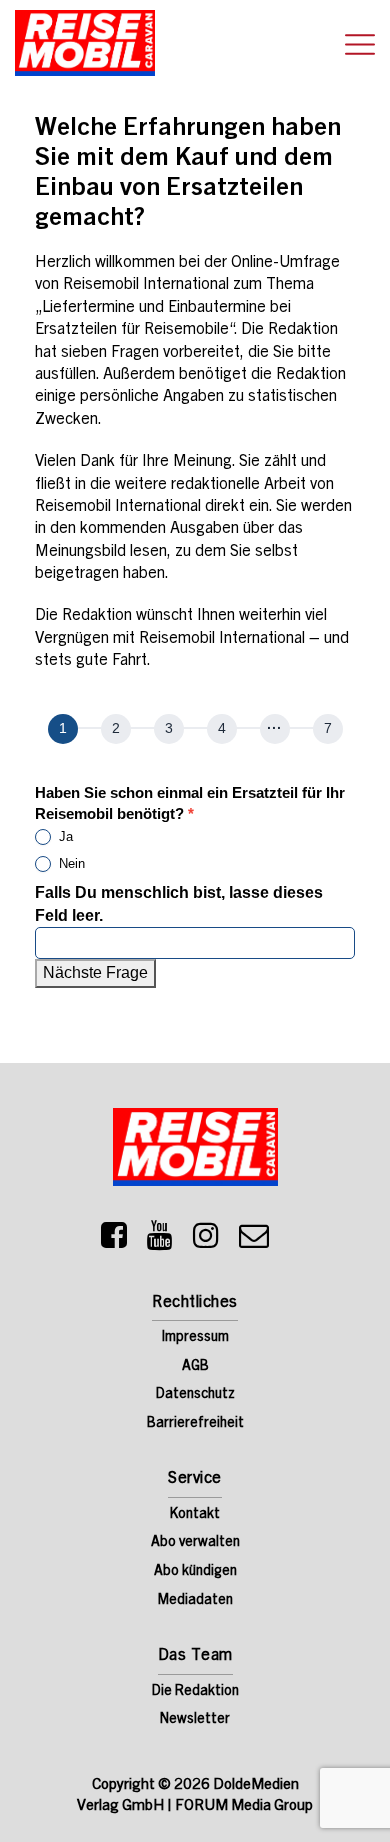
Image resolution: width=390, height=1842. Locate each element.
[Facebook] (114, 1241)
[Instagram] (206, 1241)
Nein (70, 863)
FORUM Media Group (244, 1806)
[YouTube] (160, 1241)
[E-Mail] (254, 1241)
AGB (195, 1367)
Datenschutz (195, 1395)
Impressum (195, 1338)
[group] (195, 732)
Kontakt (195, 1515)
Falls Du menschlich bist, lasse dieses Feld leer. (179, 903)
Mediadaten (195, 1601)
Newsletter (195, 1720)
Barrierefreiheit (195, 1424)
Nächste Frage (95, 972)
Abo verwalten (195, 1543)
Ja (64, 836)
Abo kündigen (195, 1572)
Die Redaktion (195, 1692)
